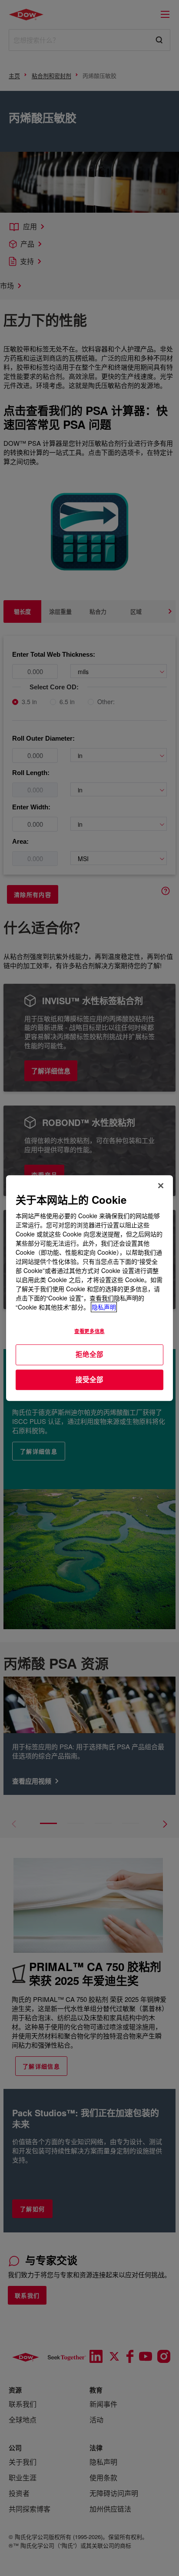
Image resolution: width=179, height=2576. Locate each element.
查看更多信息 (89, 1331)
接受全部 (89, 1380)
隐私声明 (104, 1307)
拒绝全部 (89, 1354)
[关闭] (161, 1186)
